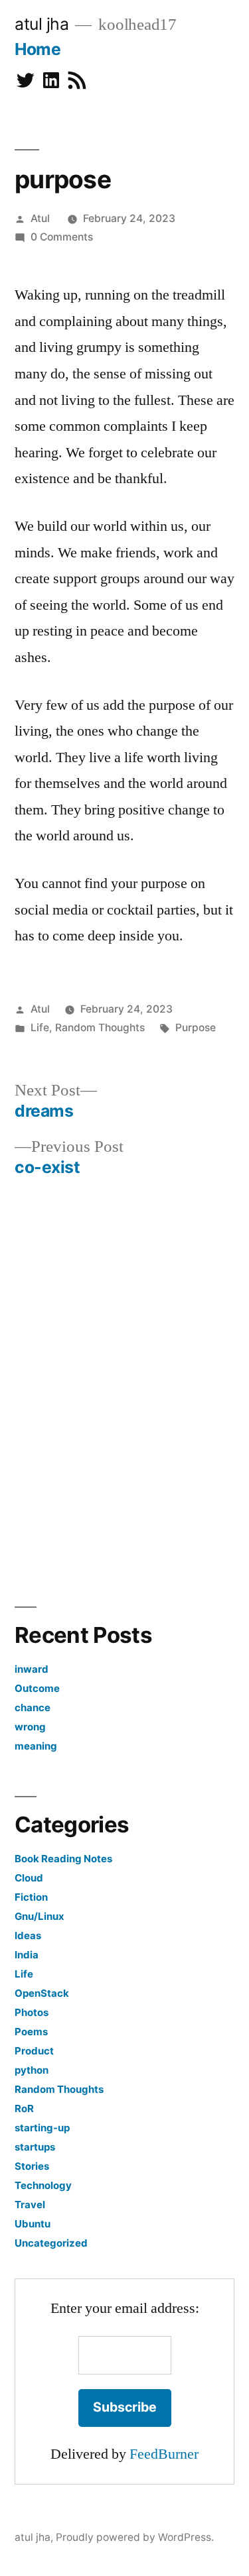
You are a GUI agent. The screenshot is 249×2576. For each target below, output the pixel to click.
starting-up (42, 2128)
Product (34, 2051)
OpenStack (42, 1993)
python (32, 2070)
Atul (40, 218)
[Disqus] (124, 1388)
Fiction (31, 1897)
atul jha (41, 24)
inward (32, 1669)
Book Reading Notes (63, 1859)
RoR (24, 2108)
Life (40, 1028)
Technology (43, 2185)
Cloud (29, 1878)
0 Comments (62, 237)
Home (38, 49)
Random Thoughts (100, 1028)
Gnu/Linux (40, 1916)
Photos (32, 2012)
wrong (30, 1727)
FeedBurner (164, 2454)
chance (33, 1708)
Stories (32, 2166)
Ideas (28, 1935)
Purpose (196, 1028)
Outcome (37, 1688)
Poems (31, 2032)
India (27, 1955)
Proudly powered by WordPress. (135, 2537)
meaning (36, 1746)
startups (35, 2147)
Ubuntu (33, 2224)
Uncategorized (51, 2243)
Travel (30, 2205)
